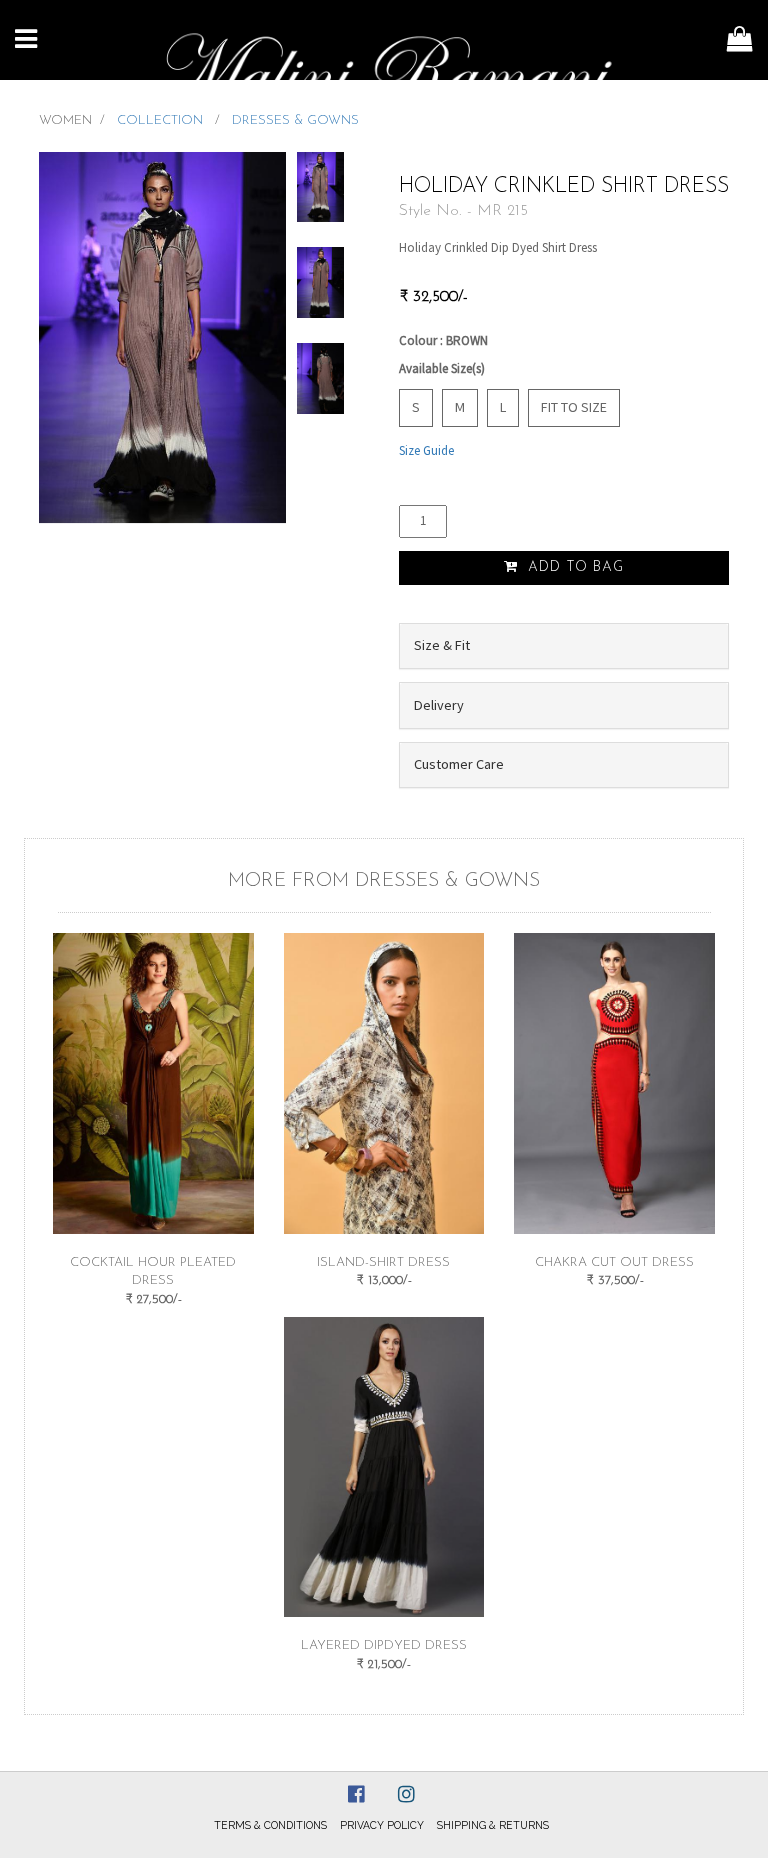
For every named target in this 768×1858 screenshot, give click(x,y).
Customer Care (459, 764)
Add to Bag (573, 567)
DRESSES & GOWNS (295, 120)
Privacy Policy (382, 1825)
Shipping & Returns (493, 1825)
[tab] (564, 646)
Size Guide (426, 450)
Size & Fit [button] (442, 645)
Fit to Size (574, 407)
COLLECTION (162, 120)
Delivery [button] (439, 705)
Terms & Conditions (270, 1825)
